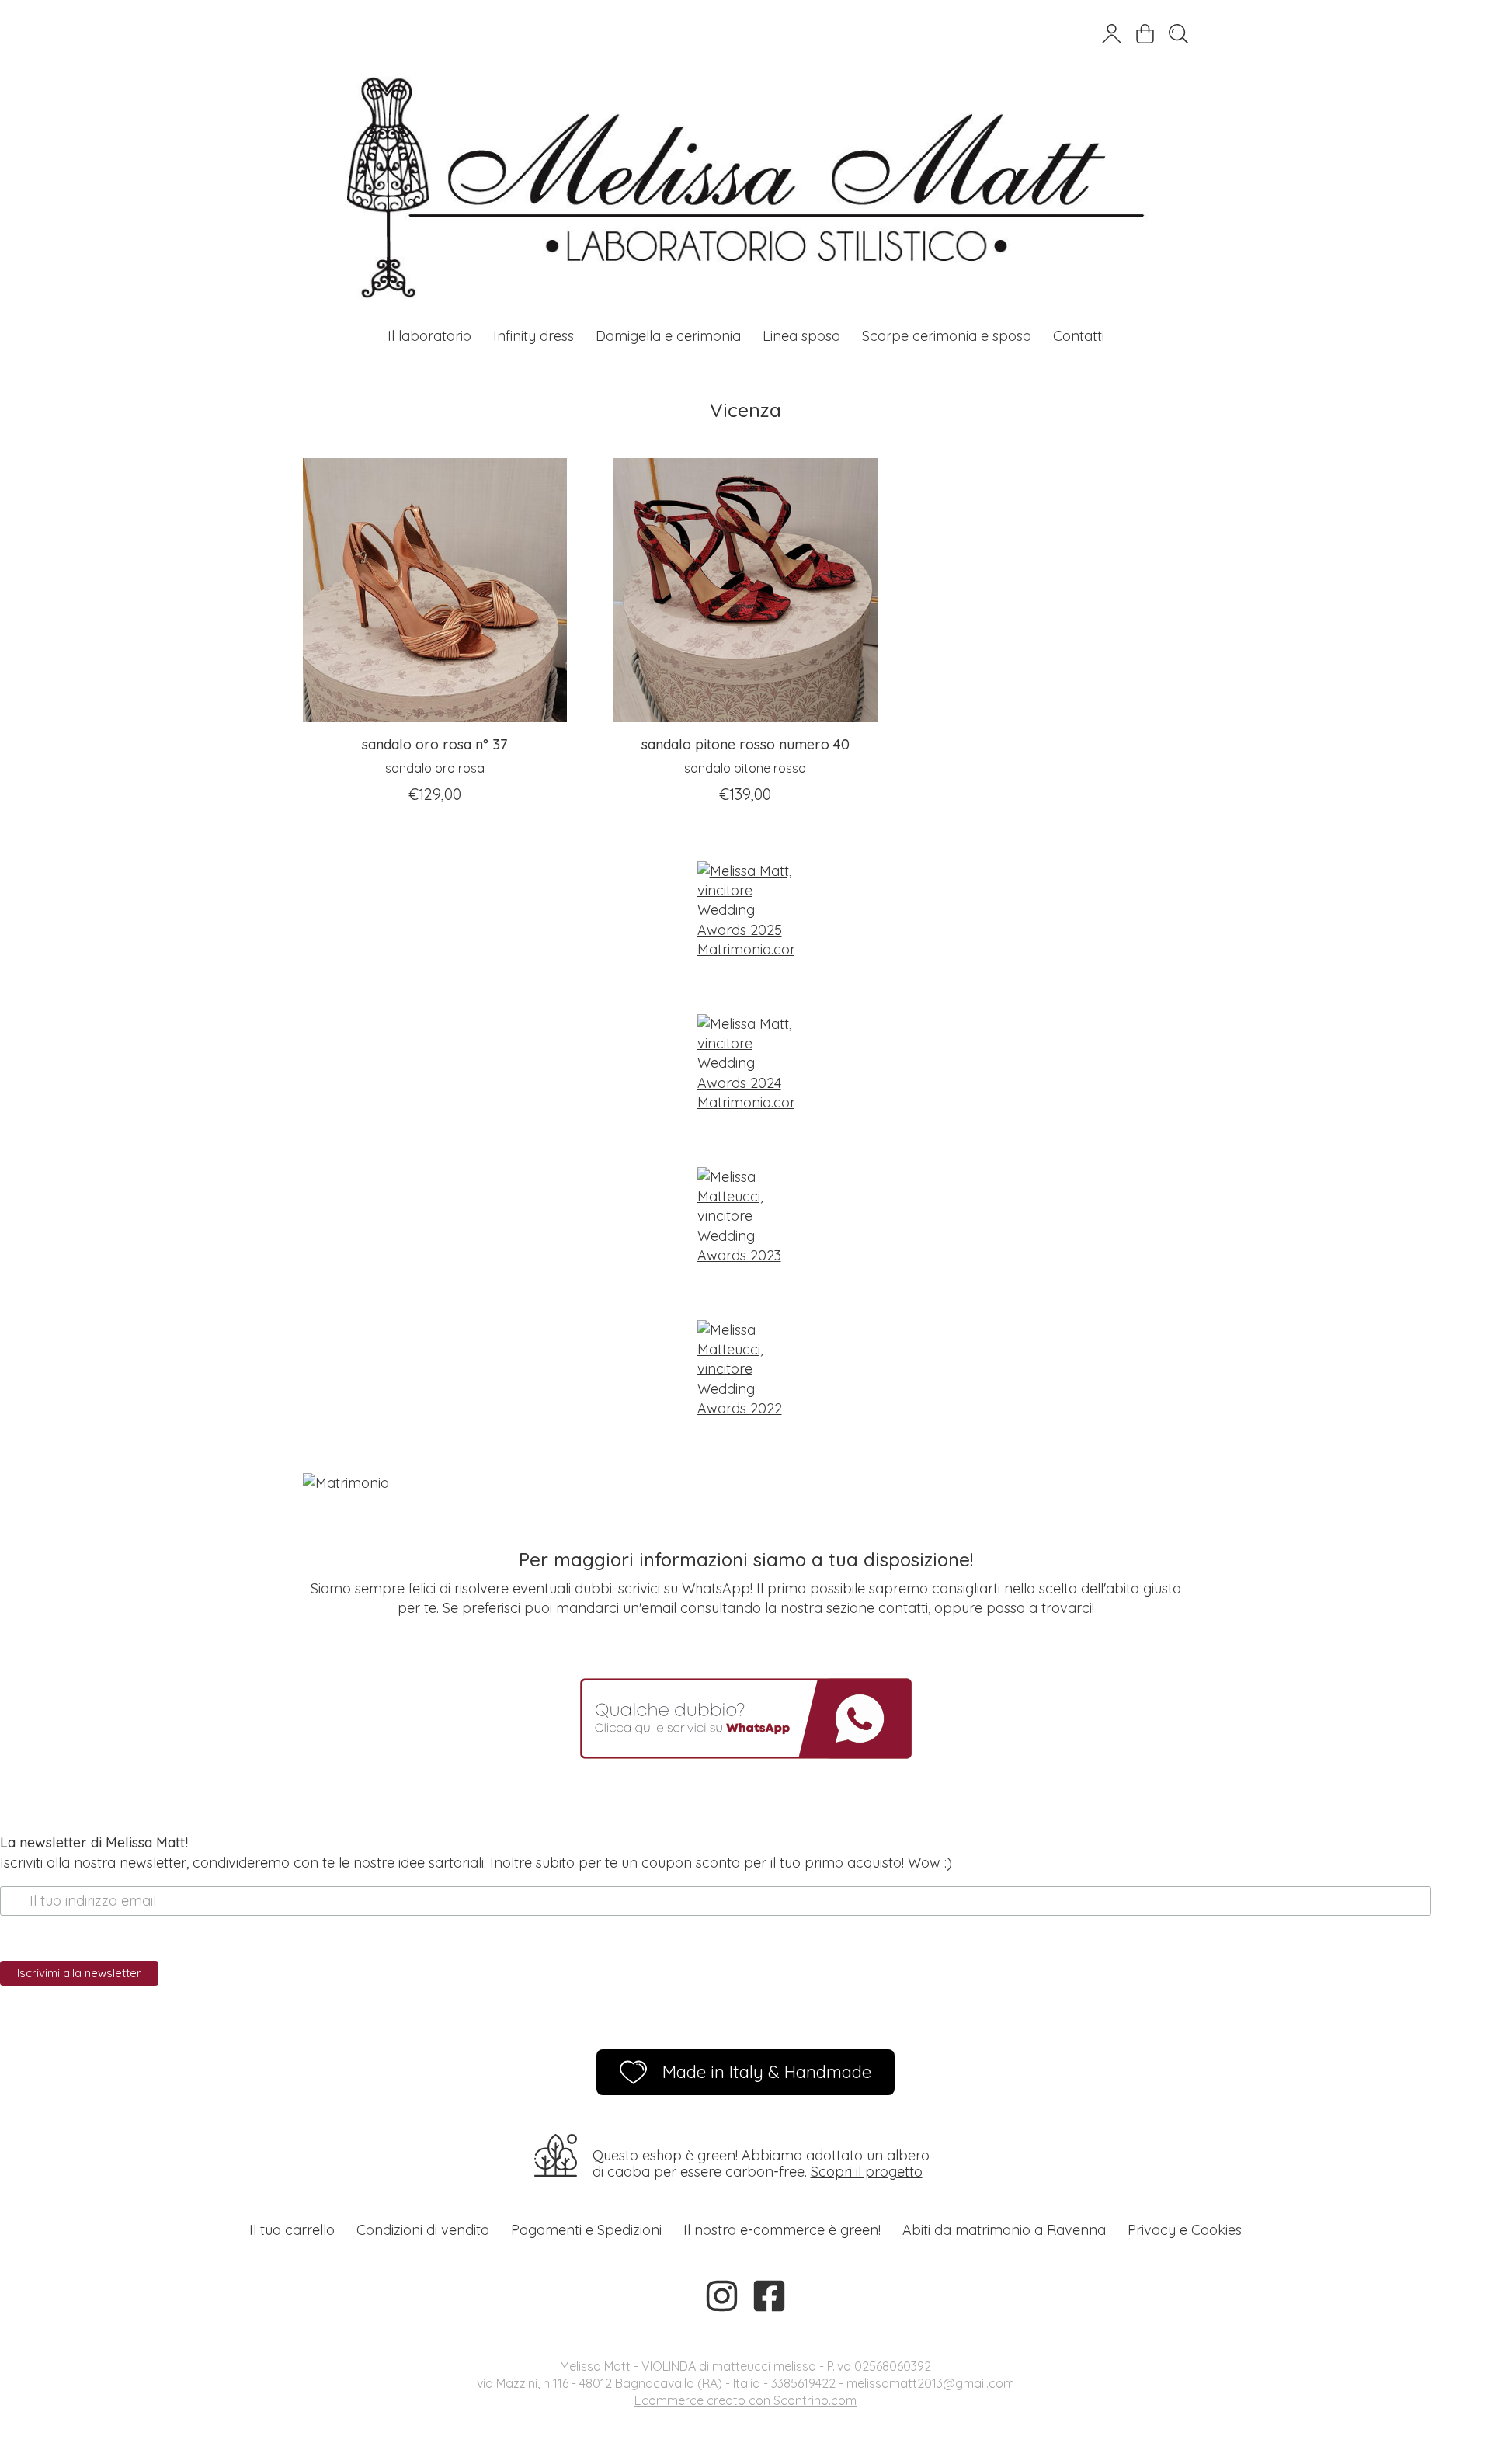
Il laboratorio (429, 336)
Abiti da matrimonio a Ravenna (1004, 2230)
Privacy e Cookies (1185, 2230)
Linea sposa (801, 336)
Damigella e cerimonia (668, 336)
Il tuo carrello (292, 2230)
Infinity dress (533, 336)
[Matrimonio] (745, 1483)
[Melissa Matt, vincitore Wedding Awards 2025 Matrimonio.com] (745, 910)
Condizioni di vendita (423, 2230)
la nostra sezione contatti (846, 1608)
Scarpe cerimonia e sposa (947, 336)
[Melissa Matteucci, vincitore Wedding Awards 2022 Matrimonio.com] (745, 1369)
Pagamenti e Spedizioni (586, 2230)
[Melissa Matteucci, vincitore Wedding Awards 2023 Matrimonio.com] (745, 1216)
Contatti (1079, 336)
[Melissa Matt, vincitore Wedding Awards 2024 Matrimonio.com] (745, 1063)
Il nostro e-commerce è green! (782, 2230)
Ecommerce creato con (745, 2400)
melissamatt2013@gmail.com (930, 2383)
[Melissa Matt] (745, 159)
